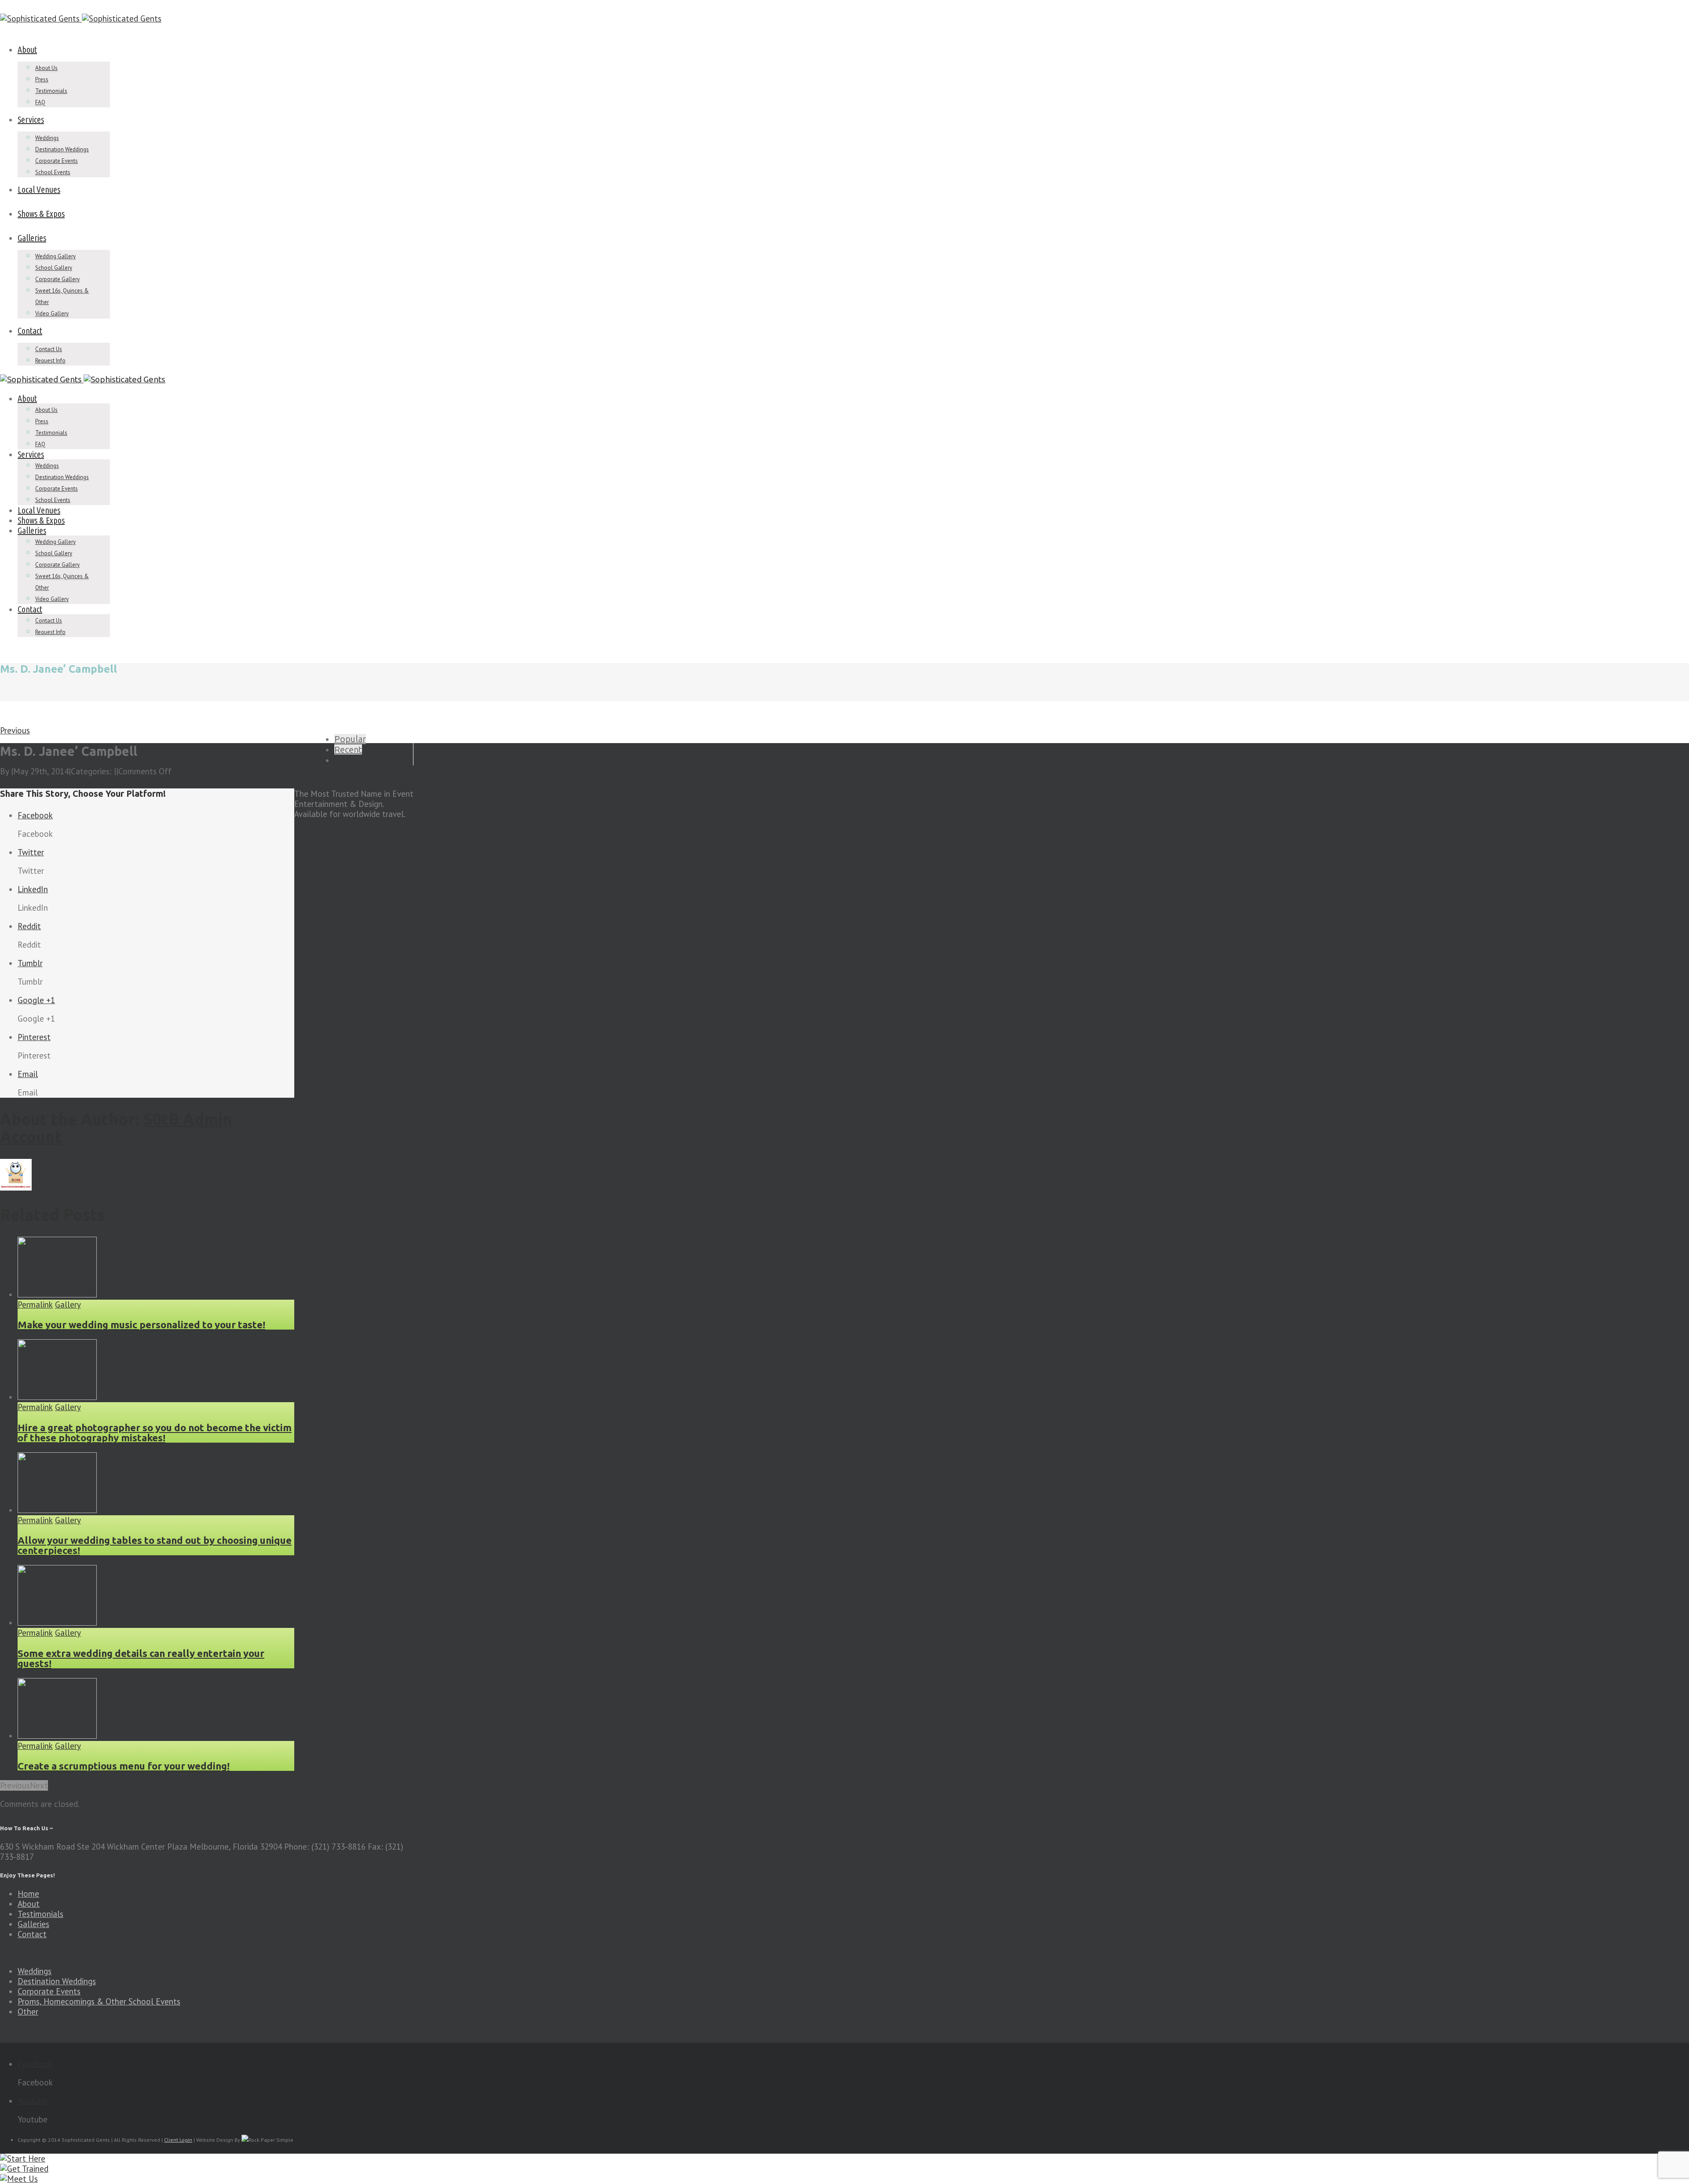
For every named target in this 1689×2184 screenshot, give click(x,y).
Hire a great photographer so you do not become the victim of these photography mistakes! (155, 1433)
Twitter (31, 852)
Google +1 (36, 1000)
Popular (350, 739)
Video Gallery (52, 313)
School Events (53, 172)
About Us (46, 68)
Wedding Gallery (55, 256)
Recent (348, 749)
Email (28, 1074)
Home (28, 1894)
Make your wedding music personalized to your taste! (141, 1325)
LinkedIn (33, 889)
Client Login (178, 2140)
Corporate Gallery (57, 279)
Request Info (50, 361)
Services (31, 119)
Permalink (35, 1305)
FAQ (40, 102)
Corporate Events (57, 161)
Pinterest (34, 1037)
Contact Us (49, 349)
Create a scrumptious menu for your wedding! (124, 1766)
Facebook (35, 815)
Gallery (68, 1305)
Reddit (29, 926)
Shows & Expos (41, 214)
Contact (30, 331)
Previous (15, 730)
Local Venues (39, 189)
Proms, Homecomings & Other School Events (99, 2001)
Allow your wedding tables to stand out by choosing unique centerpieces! (155, 1545)
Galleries (32, 238)
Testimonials (51, 91)
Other (28, 2012)
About (27, 49)
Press (42, 79)
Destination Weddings (62, 149)
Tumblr (30, 963)
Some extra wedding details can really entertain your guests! (141, 1658)
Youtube (33, 2101)
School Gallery (54, 268)
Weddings (47, 138)
